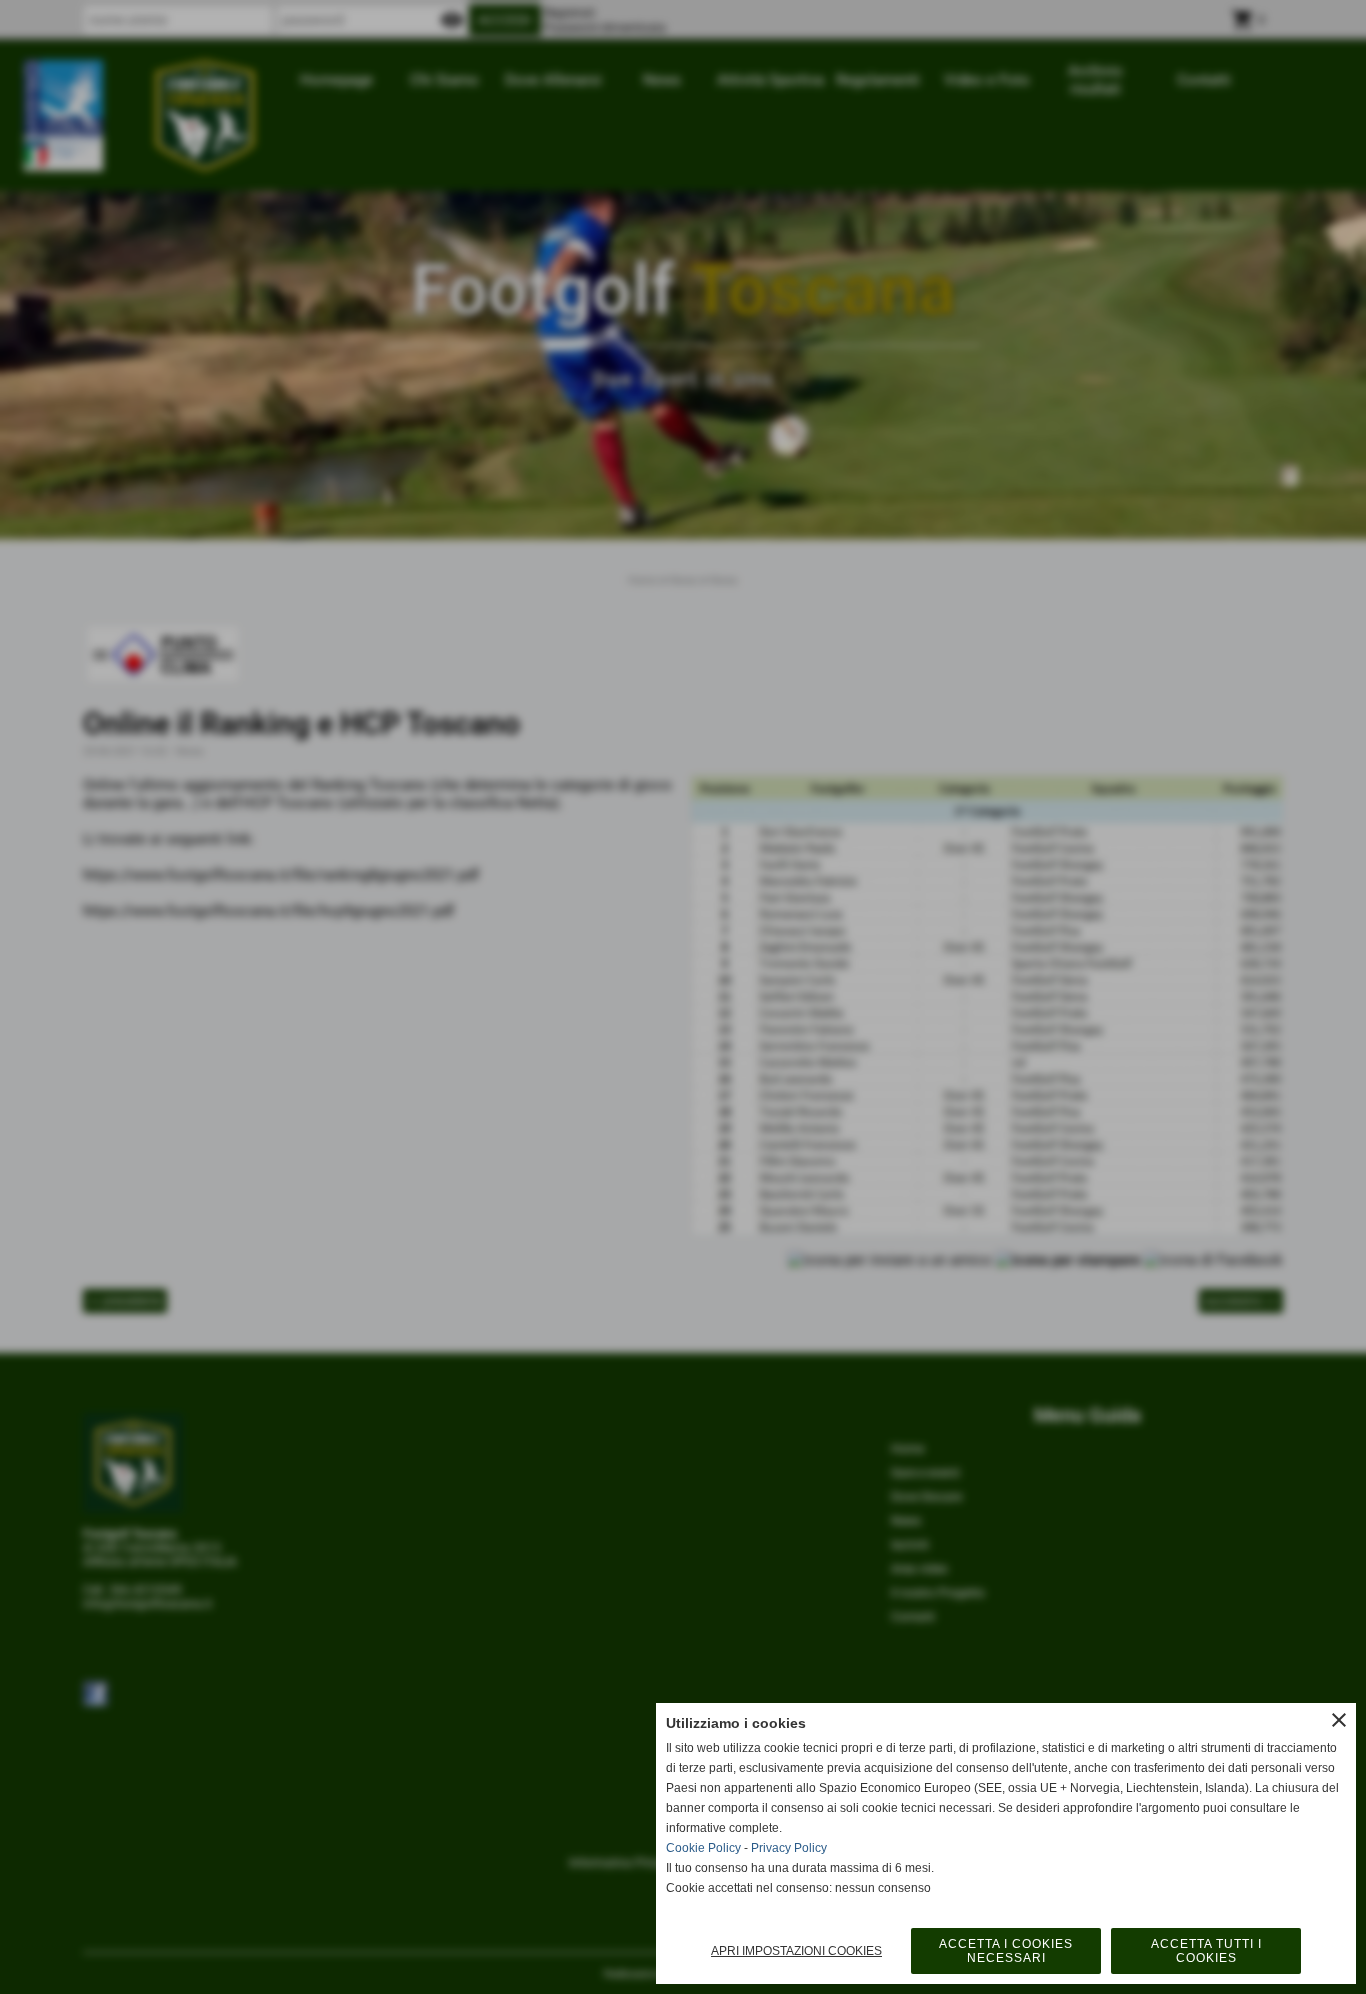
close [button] (1339, 1720)
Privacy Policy (789, 1848)
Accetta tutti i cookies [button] (1206, 1951)
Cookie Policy (703, 1848)
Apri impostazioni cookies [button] (796, 1951)
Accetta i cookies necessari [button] (1006, 1951)
